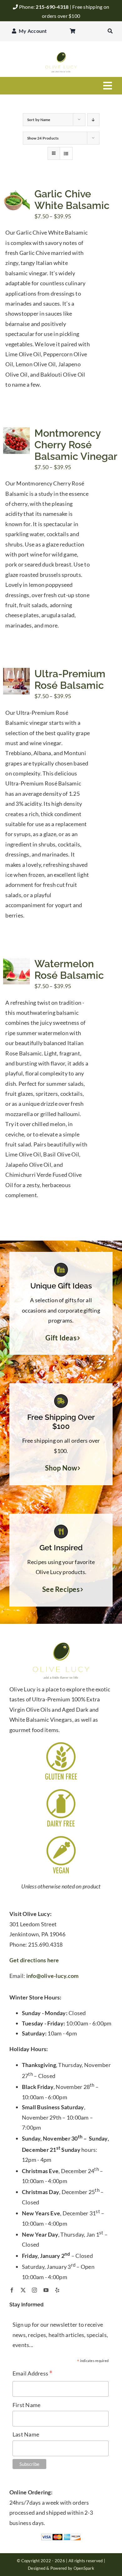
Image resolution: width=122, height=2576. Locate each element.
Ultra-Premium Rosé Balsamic (70, 679)
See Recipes (61, 1589)
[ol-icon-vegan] (61, 1837)
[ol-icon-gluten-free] (61, 1743)
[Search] (110, 31)
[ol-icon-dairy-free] (61, 1790)
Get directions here (34, 1960)
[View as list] (66, 153)
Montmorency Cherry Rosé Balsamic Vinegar (76, 445)
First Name (27, 2405)
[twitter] (23, 2290)
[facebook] (12, 2290)
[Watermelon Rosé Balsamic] (16, 963)
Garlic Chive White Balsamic (72, 200)
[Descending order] (93, 120)
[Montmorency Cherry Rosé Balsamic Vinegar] (16, 432)
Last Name (26, 2434)
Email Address (33, 2374)
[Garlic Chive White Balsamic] (16, 193)
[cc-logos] (61, 2536)
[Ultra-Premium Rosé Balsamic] (16, 673)
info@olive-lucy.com (53, 1976)
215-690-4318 (53, 7)
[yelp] (57, 2290)
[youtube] (46, 2290)
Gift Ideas (61, 1338)
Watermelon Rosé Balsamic (69, 969)
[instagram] (34, 2290)
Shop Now (61, 1468)
